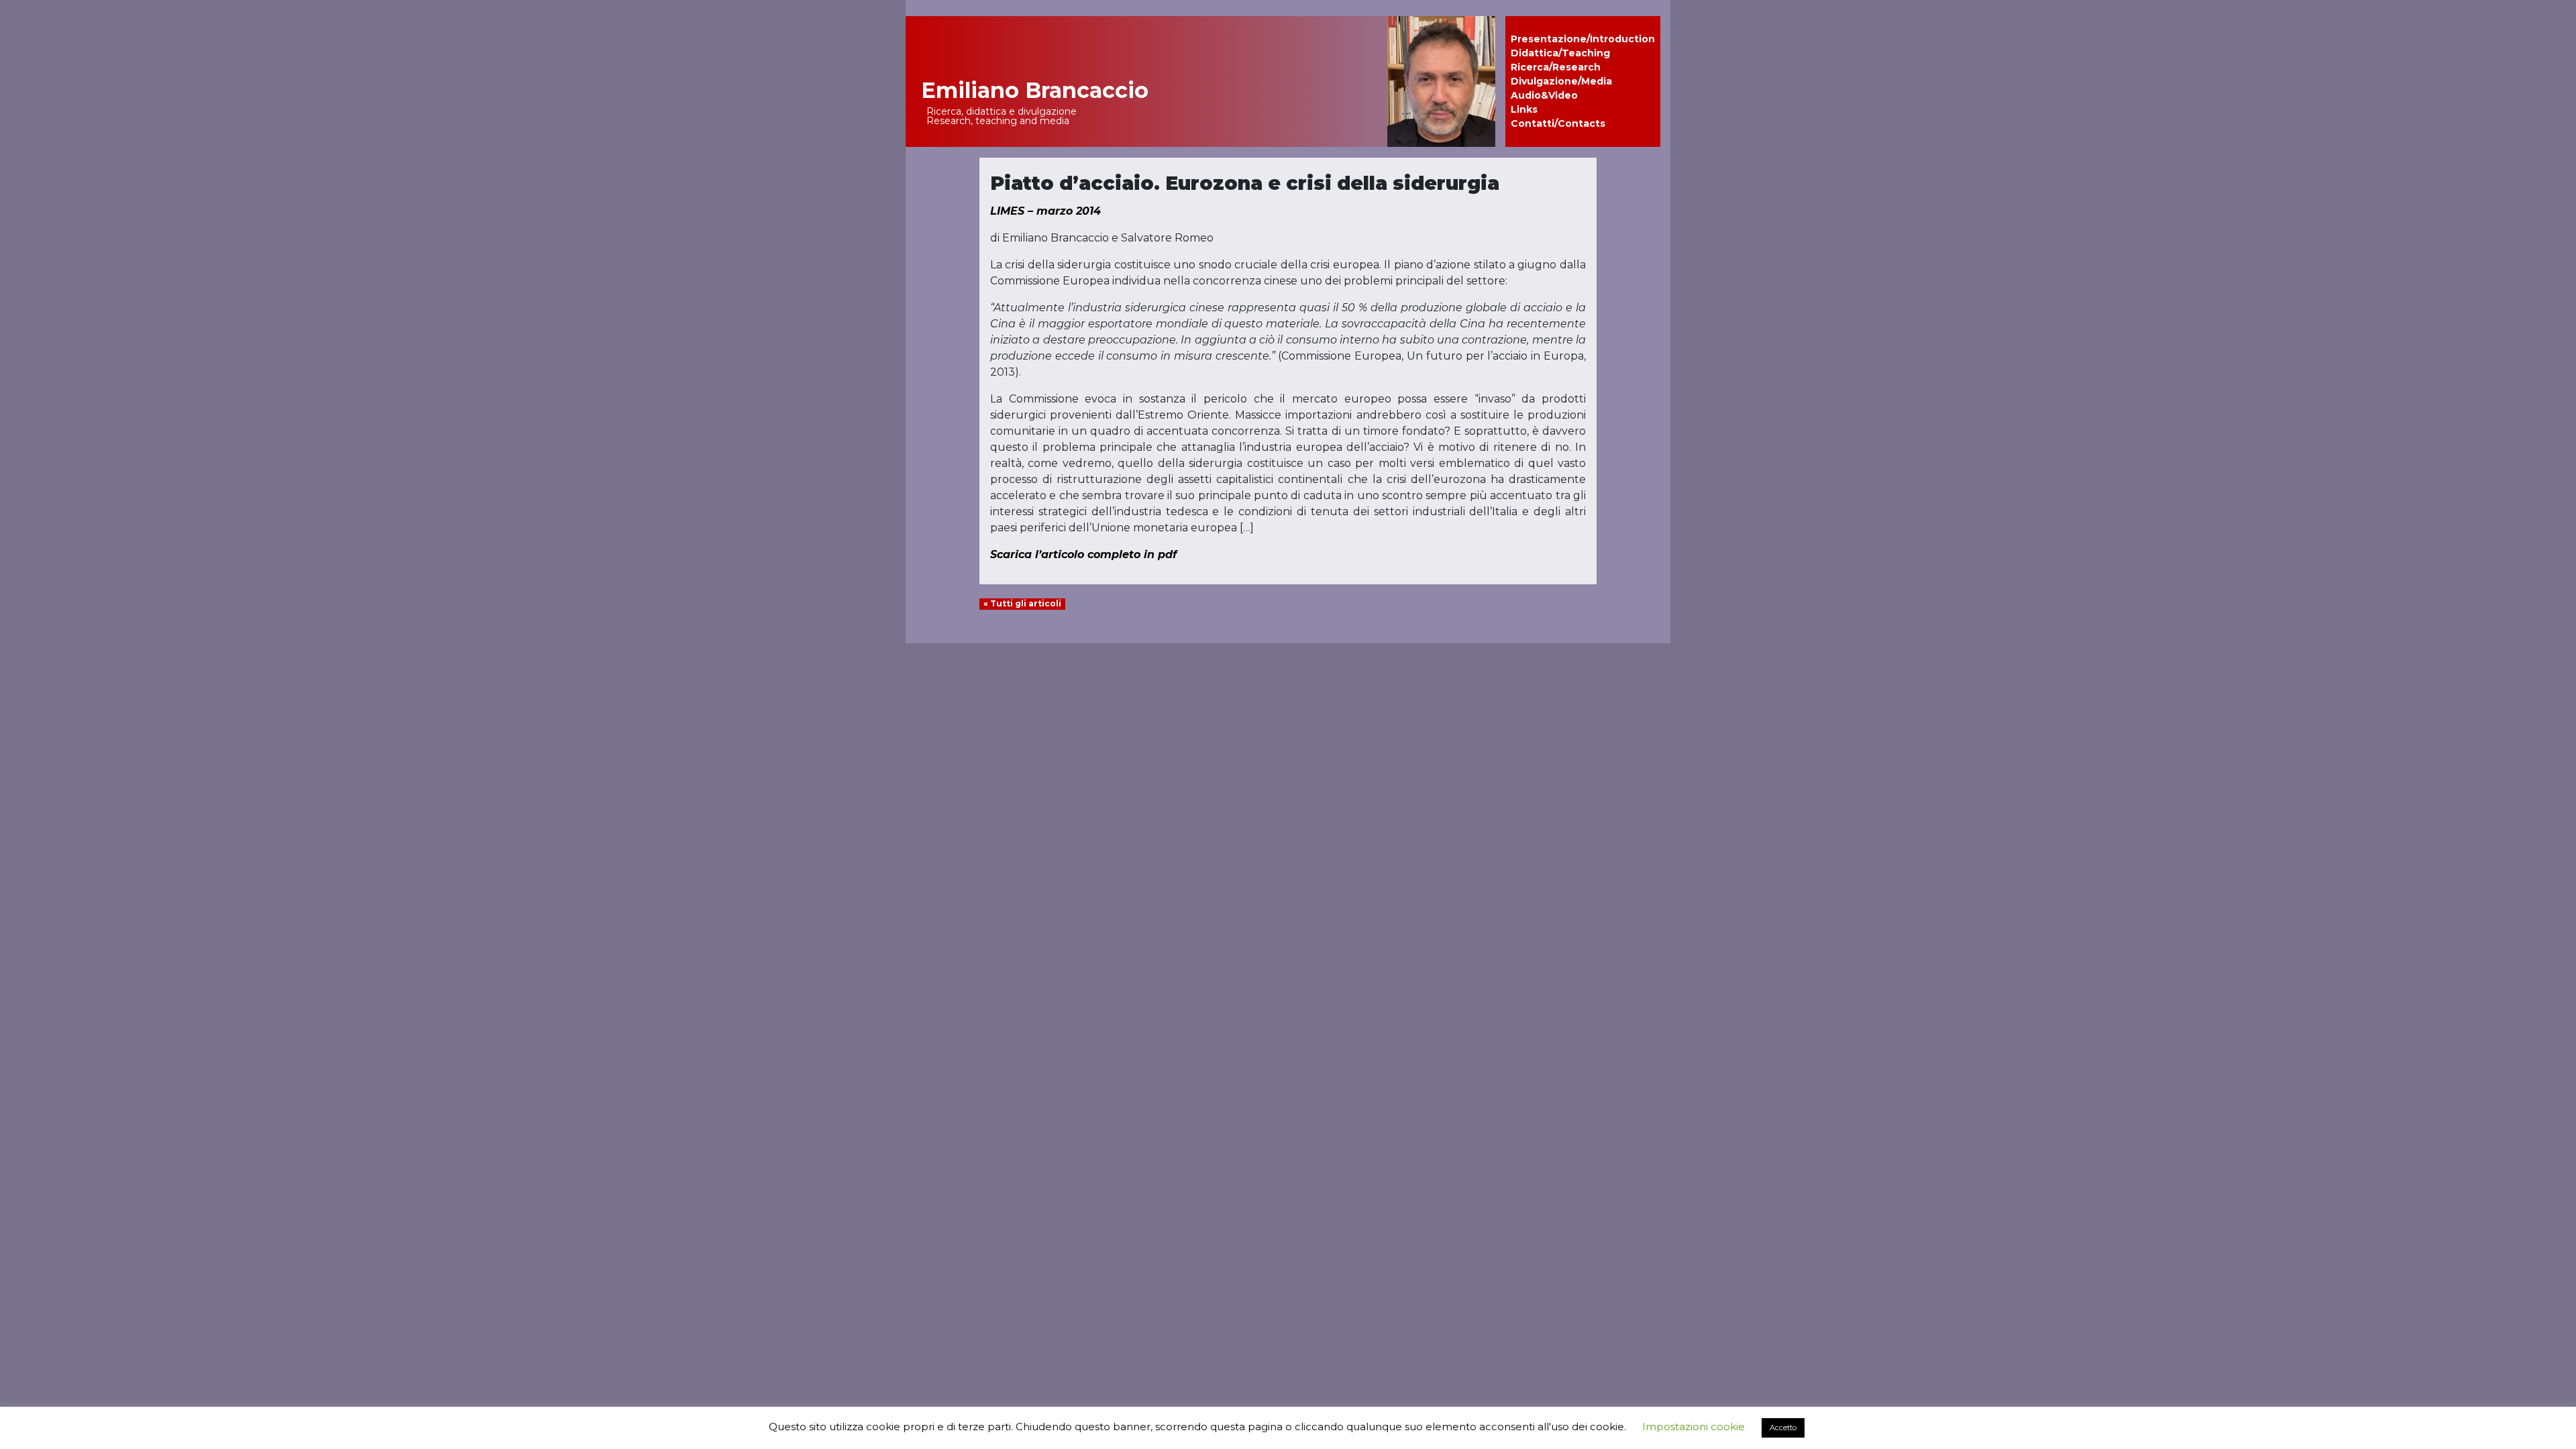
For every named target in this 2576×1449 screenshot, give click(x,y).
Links (1524, 109)
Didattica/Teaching (1560, 53)
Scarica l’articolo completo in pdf (1083, 554)
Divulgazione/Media (1561, 81)
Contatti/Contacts (1558, 123)
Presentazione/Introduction (1583, 39)
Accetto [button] (1783, 1428)
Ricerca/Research (1556, 67)
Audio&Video (1544, 95)
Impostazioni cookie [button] (1694, 1427)
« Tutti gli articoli (1022, 603)
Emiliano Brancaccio (1035, 90)
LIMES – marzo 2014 (1045, 211)
